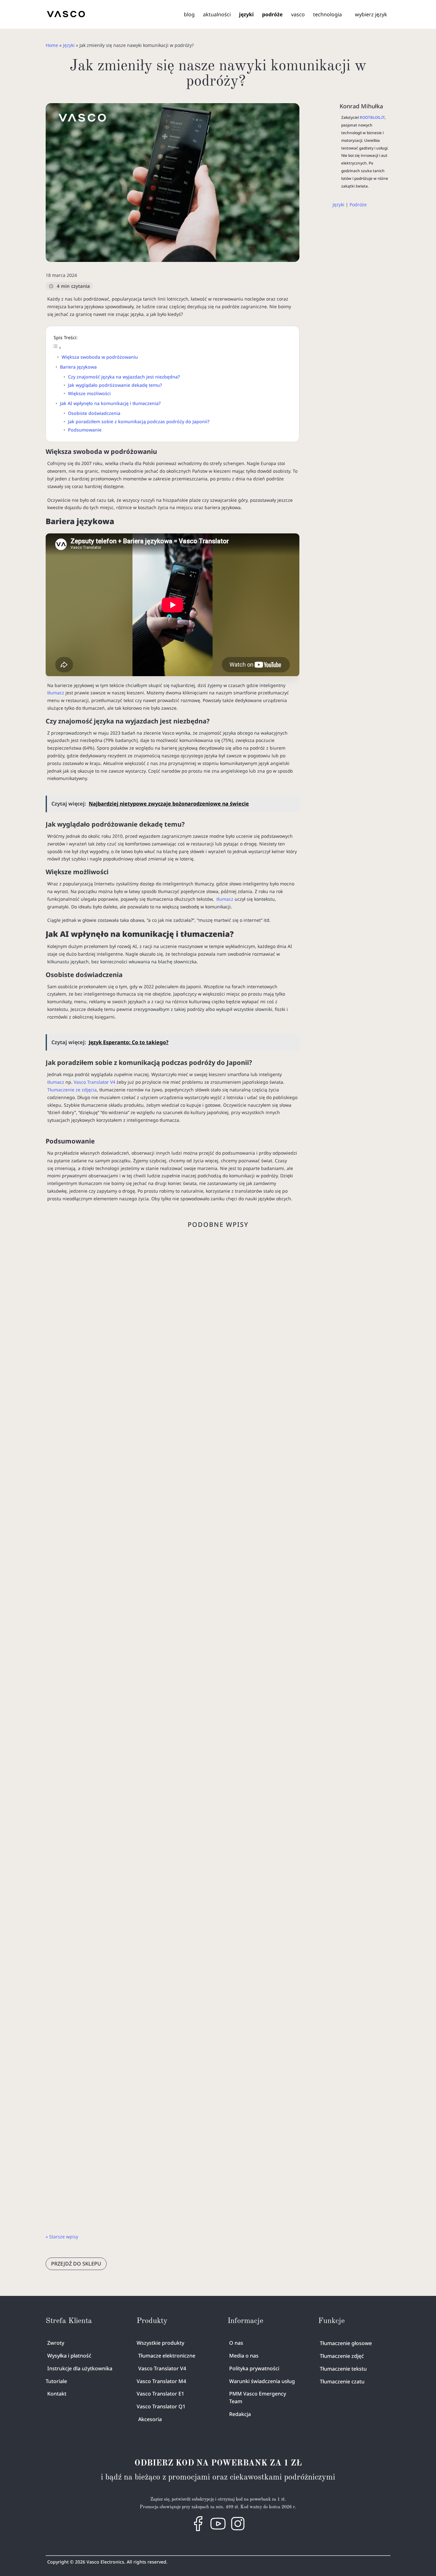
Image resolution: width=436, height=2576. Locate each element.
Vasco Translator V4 (94, 1082)
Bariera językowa (78, 367)
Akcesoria (150, 2419)
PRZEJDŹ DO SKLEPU (76, 2264)
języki (246, 14)
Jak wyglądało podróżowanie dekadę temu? (115, 385)
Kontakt (57, 2394)
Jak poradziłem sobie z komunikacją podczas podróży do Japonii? (139, 421)
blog (189, 14)
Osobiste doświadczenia (94, 413)
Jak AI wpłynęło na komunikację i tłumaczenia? (110, 403)
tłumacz (56, 693)
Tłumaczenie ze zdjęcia (72, 1090)
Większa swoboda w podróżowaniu (100, 357)
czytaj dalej (64, 1540)
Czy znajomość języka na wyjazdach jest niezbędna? (124, 377)
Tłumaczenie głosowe (346, 2343)
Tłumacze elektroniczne (167, 2356)
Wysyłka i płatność (69, 2356)
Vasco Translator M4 (161, 2381)
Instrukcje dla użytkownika (80, 2368)
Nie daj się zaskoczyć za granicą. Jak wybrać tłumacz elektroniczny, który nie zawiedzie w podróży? (217, 1479)
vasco (298, 14)
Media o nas (244, 2356)
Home (52, 45)
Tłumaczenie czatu (342, 2381)
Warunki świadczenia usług (262, 2381)
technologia (327, 14)
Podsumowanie (85, 430)
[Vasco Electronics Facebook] (198, 2530)
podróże (272, 14)
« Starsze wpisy (62, 2237)
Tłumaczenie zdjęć (342, 2356)
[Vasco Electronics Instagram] (238, 2530)
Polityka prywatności (254, 2368)
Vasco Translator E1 (160, 2394)
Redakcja (240, 2414)
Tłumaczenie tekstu (343, 2369)
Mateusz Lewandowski (111, 1815)
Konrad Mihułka (361, 106)
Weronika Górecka (107, 1493)
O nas (236, 2343)
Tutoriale (56, 2381)
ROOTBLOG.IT (372, 117)
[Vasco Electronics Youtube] (218, 2530)
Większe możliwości (89, 393)
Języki (69, 45)
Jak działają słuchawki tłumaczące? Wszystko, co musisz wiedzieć (160, 1801)
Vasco (177, 1815)
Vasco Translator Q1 (161, 2406)
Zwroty (56, 2343)
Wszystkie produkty (160, 2343)
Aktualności (217, 14)
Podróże (358, 205)
